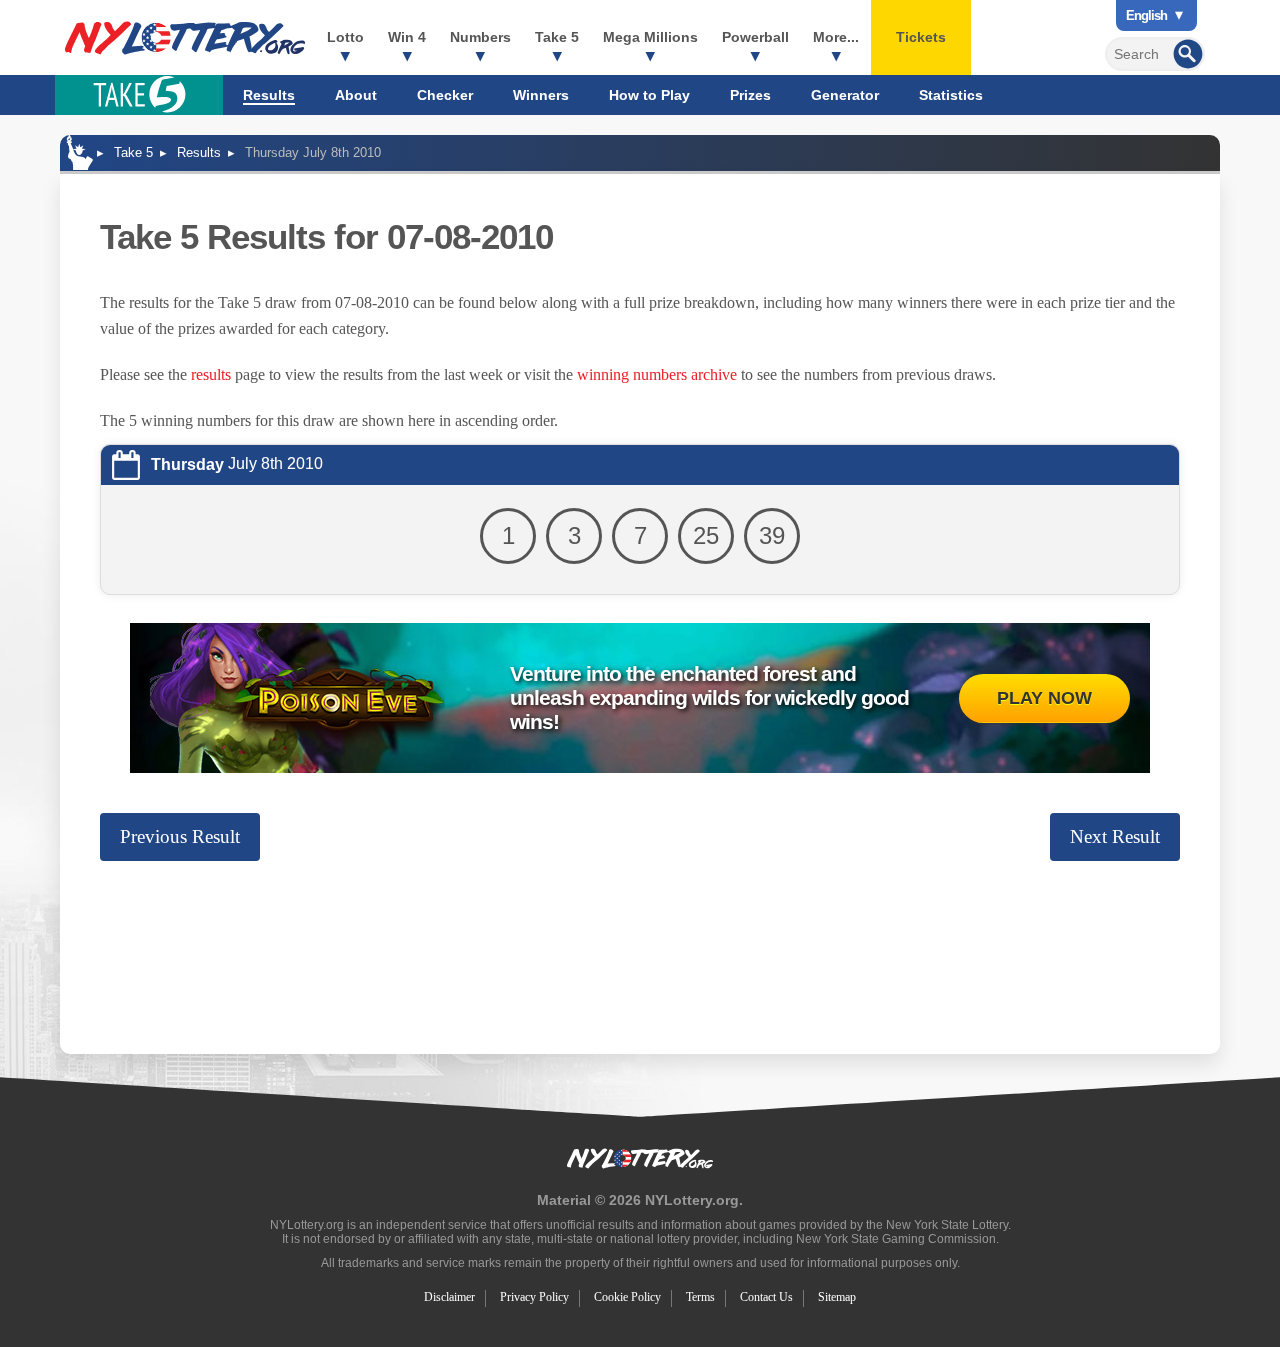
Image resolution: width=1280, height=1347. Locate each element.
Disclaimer (449, 1297)
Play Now (1044, 698)
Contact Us (766, 1297)
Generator (845, 95)
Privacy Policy (534, 1297)
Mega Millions (650, 37)
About (356, 95)
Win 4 (407, 37)
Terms (700, 1297)
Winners (541, 95)
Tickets (921, 37)
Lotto (345, 37)
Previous (180, 836)
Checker (445, 95)
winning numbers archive (657, 374)
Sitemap (837, 1297)
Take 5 (557, 37)
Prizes (750, 95)
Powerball (755, 37)
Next (1115, 836)
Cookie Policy (627, 1297)
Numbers (480, 37)
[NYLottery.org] (185, 38)
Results (269, 95)
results (211, 374)
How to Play (649, 95)
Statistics (951, 95)
